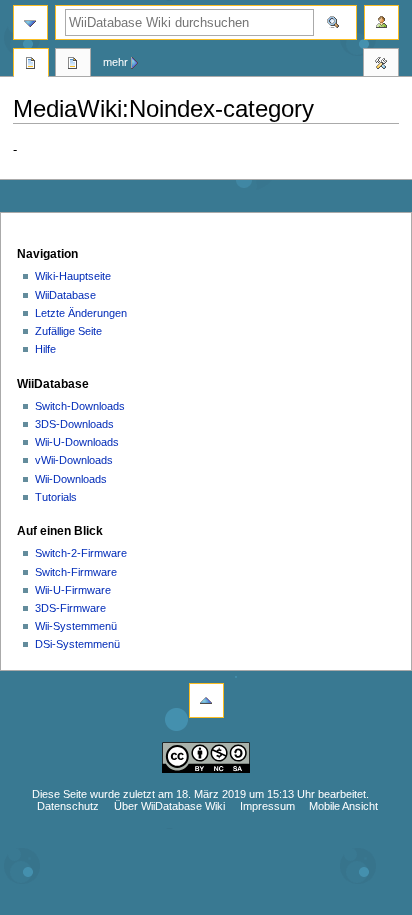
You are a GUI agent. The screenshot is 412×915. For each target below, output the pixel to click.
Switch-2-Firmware (81, 553)
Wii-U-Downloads (77, 442)
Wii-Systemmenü (76, 626)
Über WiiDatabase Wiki (169, 806)
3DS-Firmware (70, 608)
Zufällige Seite (68, 331)
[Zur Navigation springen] (30, 22)
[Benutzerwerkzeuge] (381, 22)
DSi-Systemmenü (77, 644)
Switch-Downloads (80, 406)
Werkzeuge (381, 65)
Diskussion (73, 65)
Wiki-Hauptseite (73, 276)
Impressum (267, 806)
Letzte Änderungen (81, 313)
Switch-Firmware (76, 572)
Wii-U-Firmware (73, 590)
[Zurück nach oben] (206, 700)
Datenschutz (68, 806)
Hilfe (45, 349)
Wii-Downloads (71, 479)
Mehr (115, 62)
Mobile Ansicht (343, 806)
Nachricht (31, 65)
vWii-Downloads (74, 460)
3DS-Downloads (74, 424)
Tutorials (56, 497)
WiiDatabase (65, 295)
